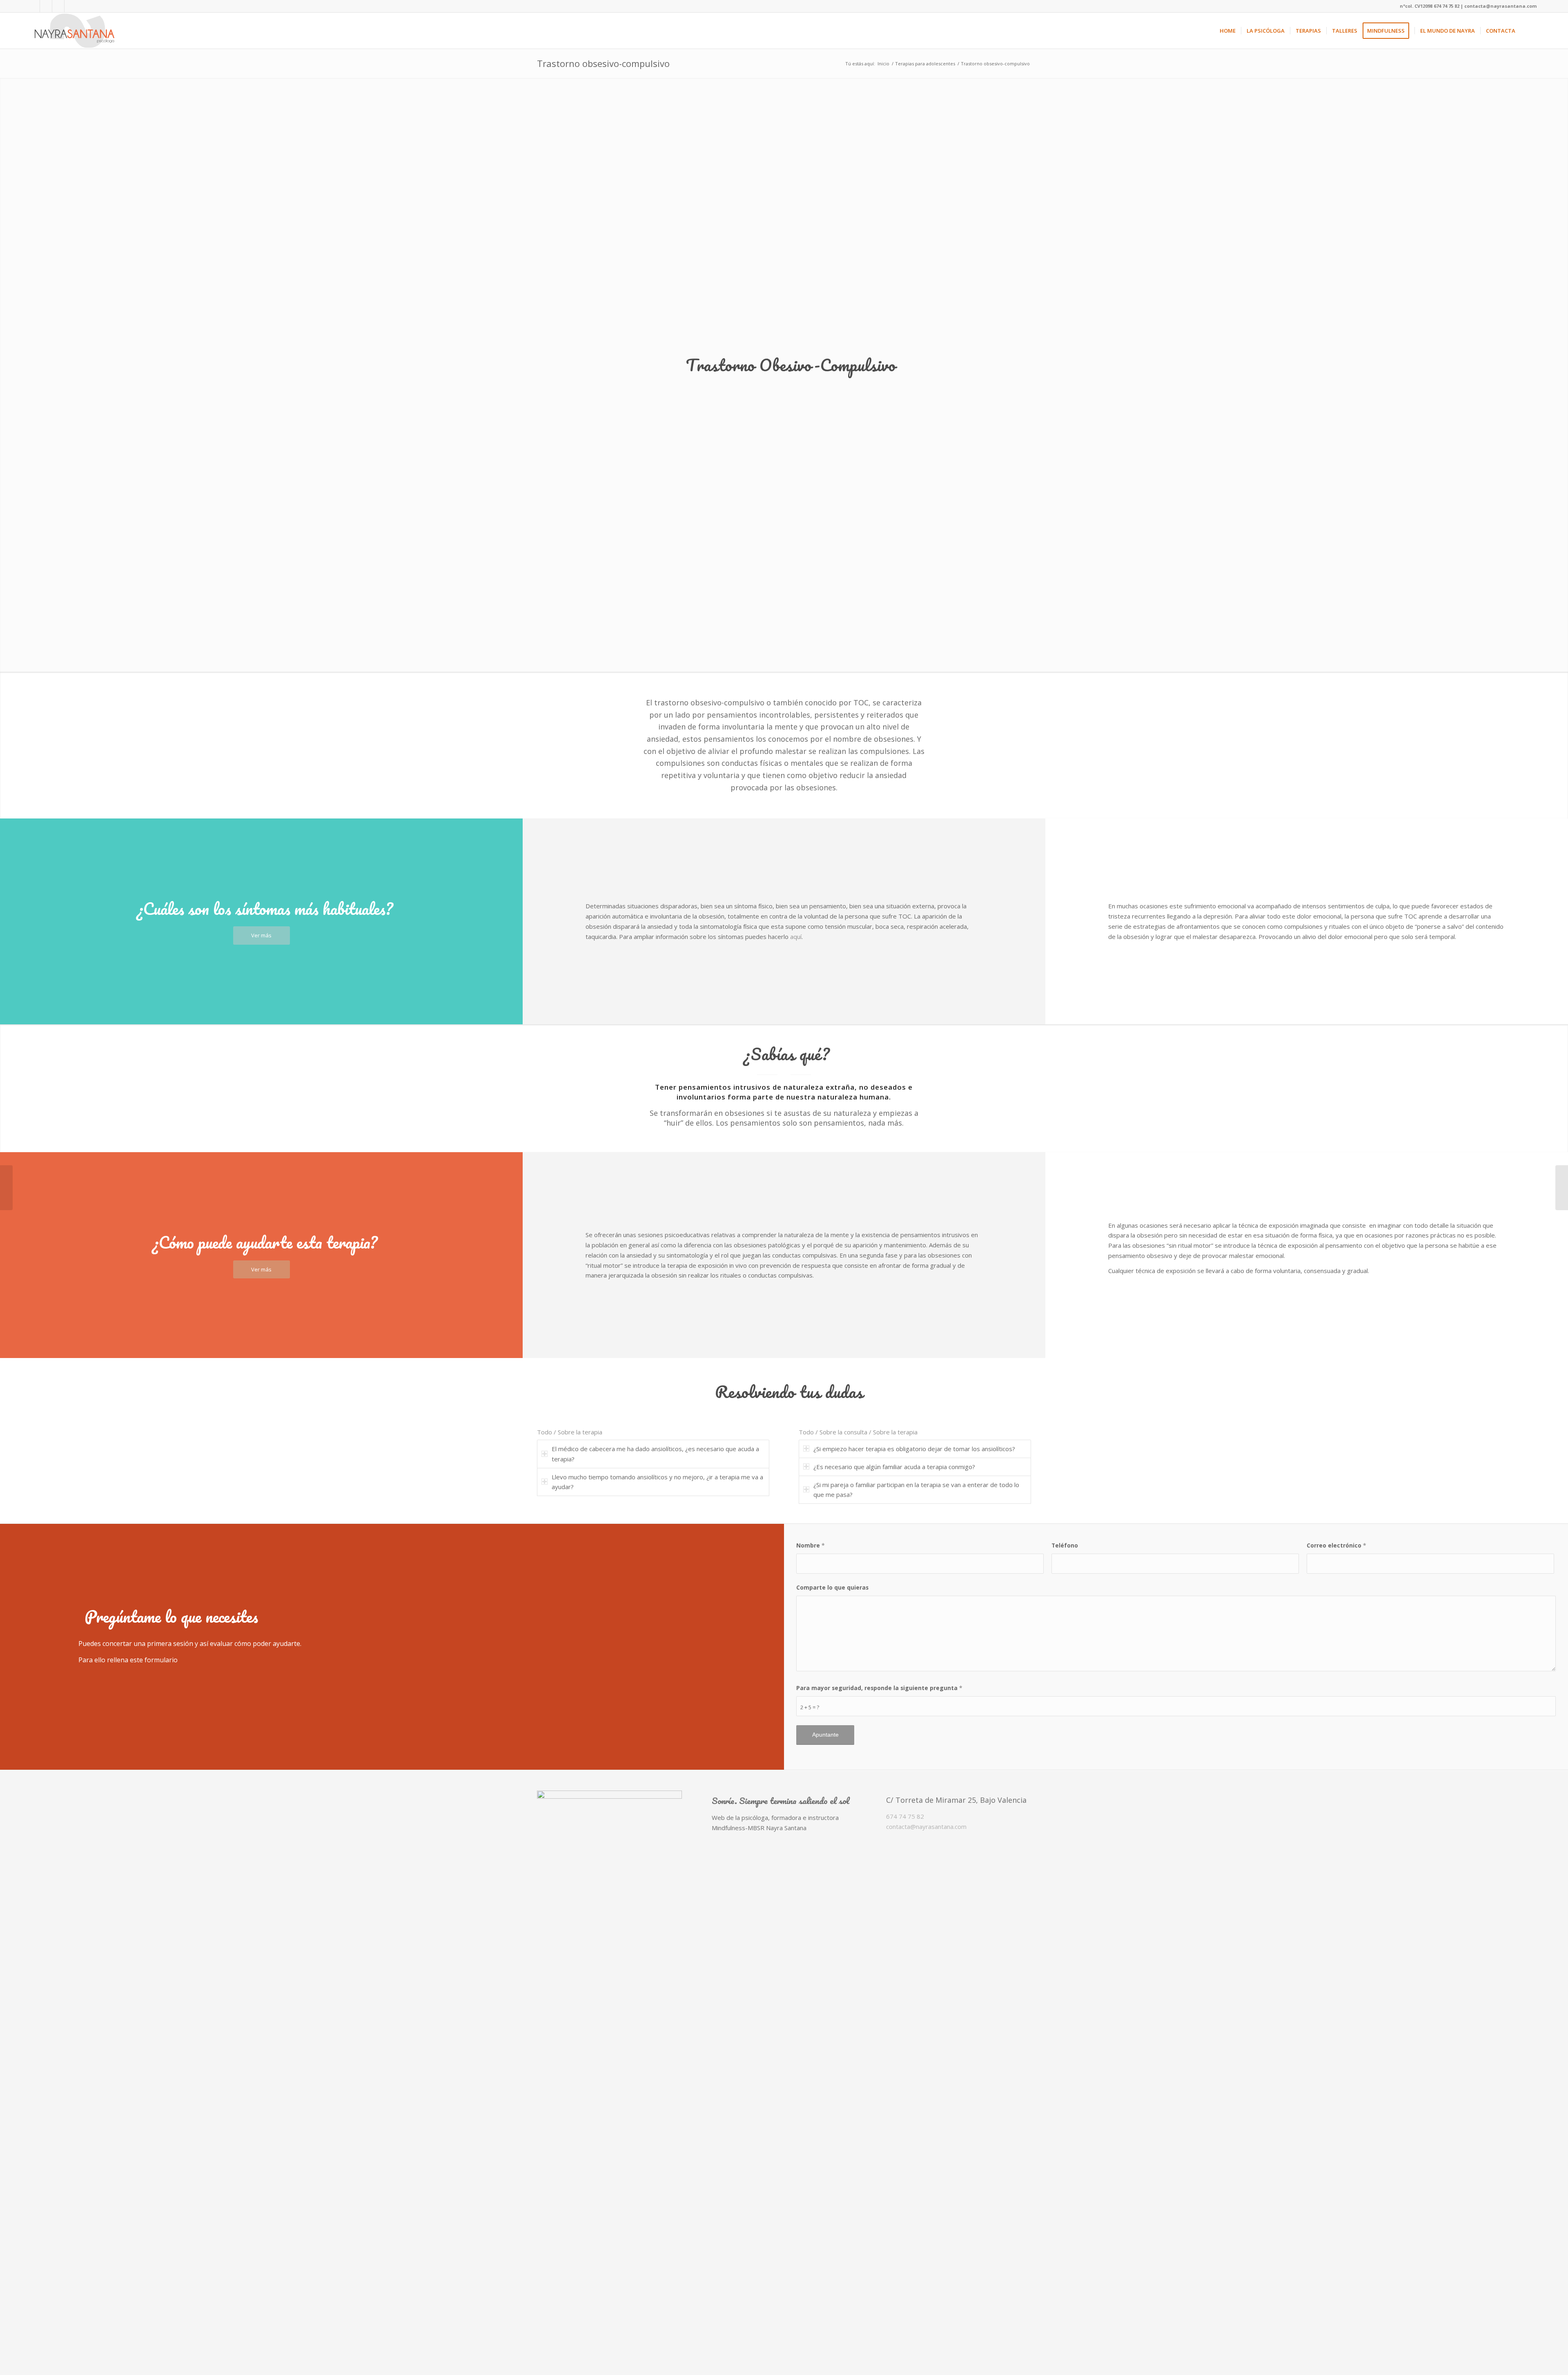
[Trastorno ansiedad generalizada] (1562, 1188)
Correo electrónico (1336, 1545)
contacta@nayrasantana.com (926, 1826)
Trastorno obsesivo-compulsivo (603, 63)
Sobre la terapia (580, 1432)
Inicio (883, 64)
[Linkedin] (46, 6)
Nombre (811, 1545)
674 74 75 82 (905, 1816)
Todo (545, 1432)
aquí (796, 937)
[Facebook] (34, 6)
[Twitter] (71, 6)
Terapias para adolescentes (925, 64)
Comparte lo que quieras (832, 1587)
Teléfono (1065, 1545)
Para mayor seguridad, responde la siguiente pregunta (879, 1688)
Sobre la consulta (843, 1432)
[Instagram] (58, 6)
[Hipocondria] (6, 1188)
